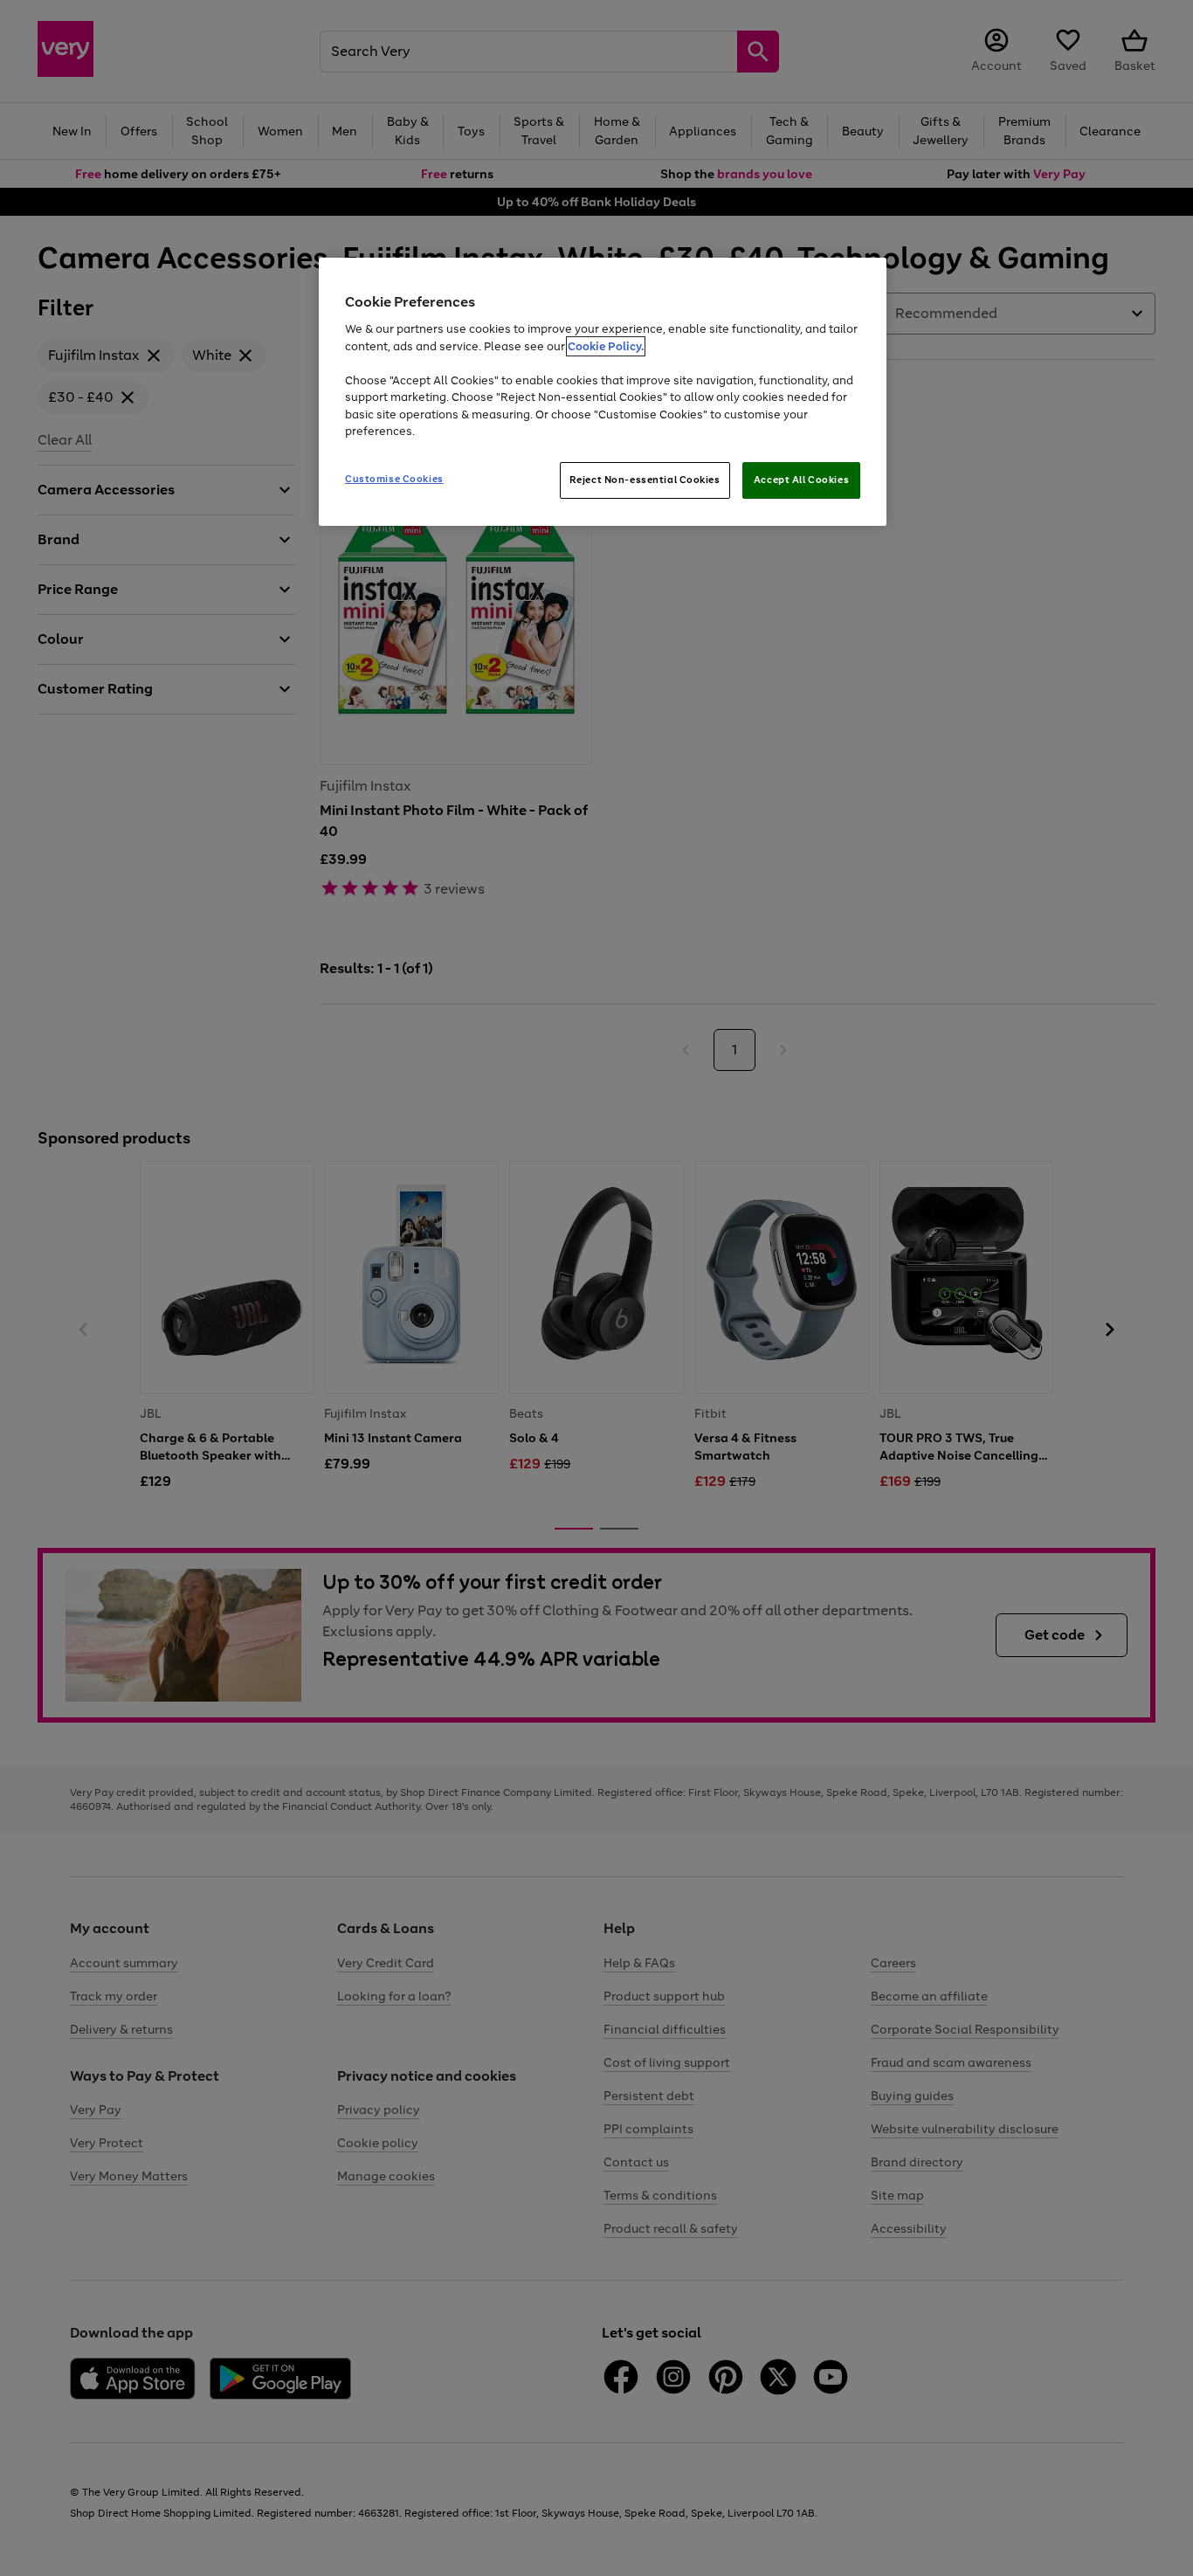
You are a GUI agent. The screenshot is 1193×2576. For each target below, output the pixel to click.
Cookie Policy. (606, 346)
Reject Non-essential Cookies (645, 480)
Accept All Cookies (801, 480)
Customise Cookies (394, 479)
